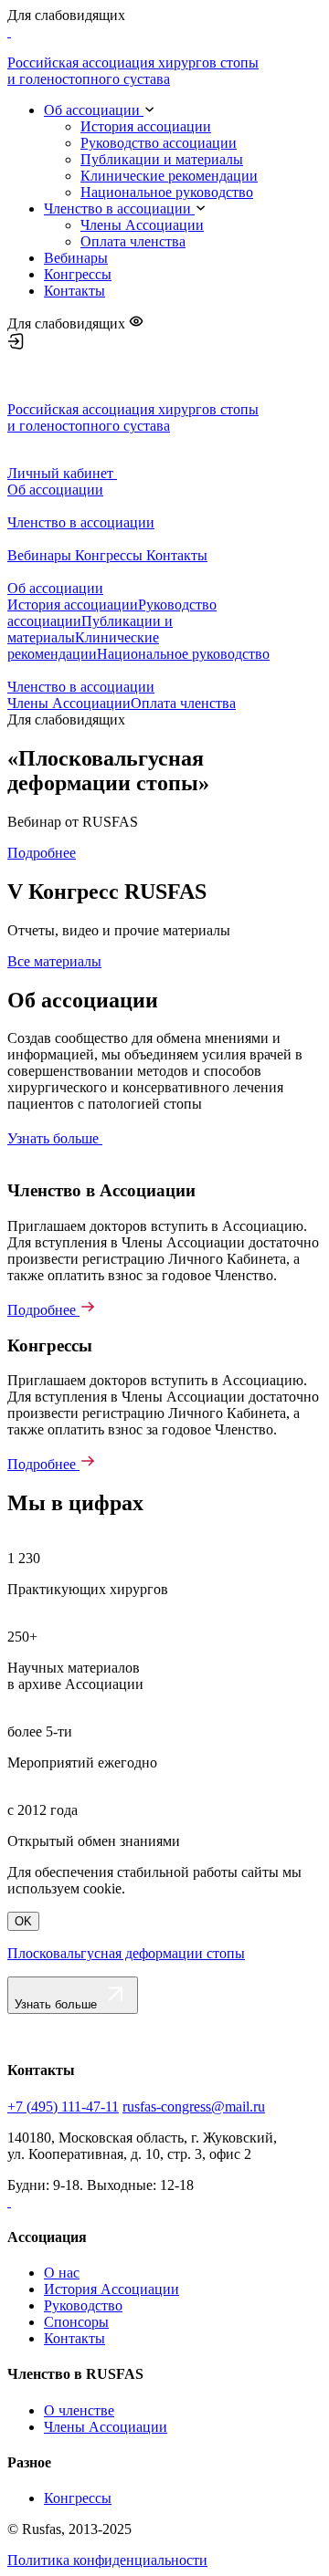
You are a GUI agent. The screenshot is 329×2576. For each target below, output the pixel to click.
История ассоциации (146, 126)
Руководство (83, 2305)
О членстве (79, 2410)
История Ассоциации (111, 2289)
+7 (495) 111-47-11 (63, 2107)
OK (23, 1921)
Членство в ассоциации (119, 209)
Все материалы (54, 961)
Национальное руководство (167, 192)
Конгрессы (78, 274)
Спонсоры (76, 2322)
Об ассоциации (94, 110)
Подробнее (42, 853)
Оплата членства (133, 241)
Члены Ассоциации (142, 225)
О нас (62, 2273)
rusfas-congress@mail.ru (194, 2107)
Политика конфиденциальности (107, 2560)
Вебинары (76, 258)
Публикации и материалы (162, 159)
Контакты (74, 291)
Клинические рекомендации (169, 176)
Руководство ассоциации (159, 143)
